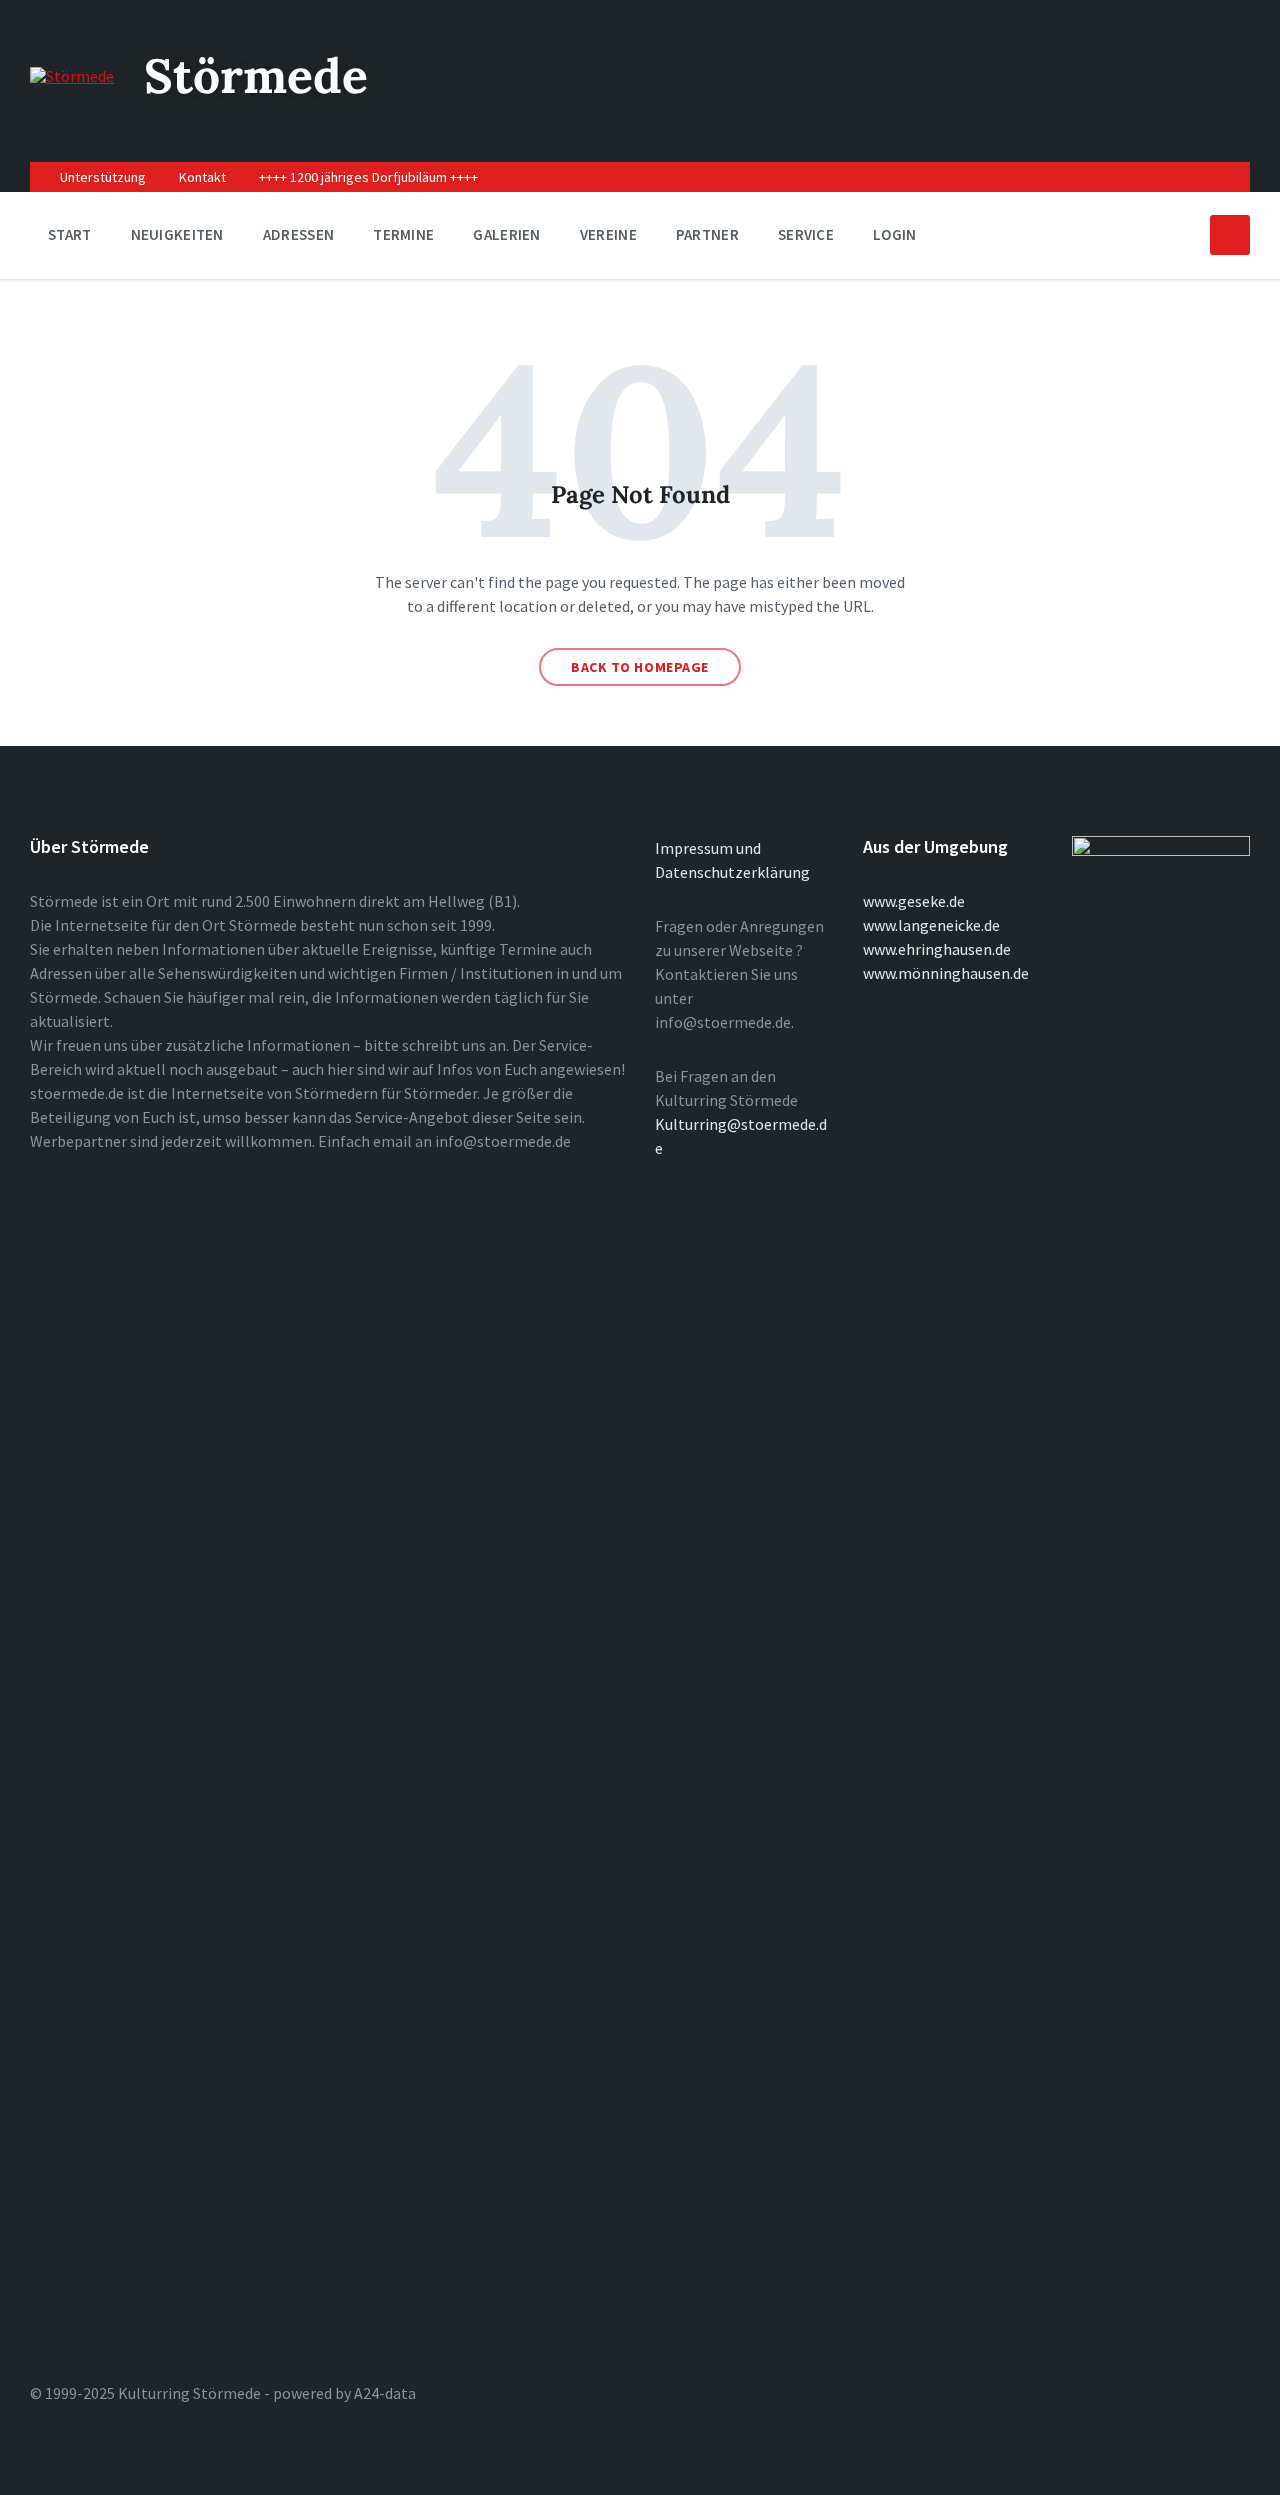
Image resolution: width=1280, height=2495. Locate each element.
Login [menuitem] (895, 234)
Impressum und (708, 848)
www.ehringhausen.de (937, 949)
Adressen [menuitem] (298, 234)
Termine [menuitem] (403, 234)
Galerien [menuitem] (506, 234)
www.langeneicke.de (931, 925)
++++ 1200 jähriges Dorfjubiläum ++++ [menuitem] (368, 177)
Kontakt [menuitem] (202, 177)
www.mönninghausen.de (946, 973)
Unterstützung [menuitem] (103, 177)
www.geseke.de (914, 901)
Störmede (256, 75)
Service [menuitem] (806, 234)
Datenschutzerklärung (732, 872)
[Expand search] (1230, 235)
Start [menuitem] (70, 234)
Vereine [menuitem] (608, 234)
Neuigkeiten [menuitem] (177, 234)
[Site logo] (72, 76)
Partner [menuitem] (707, 234)
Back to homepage (640, 667)
